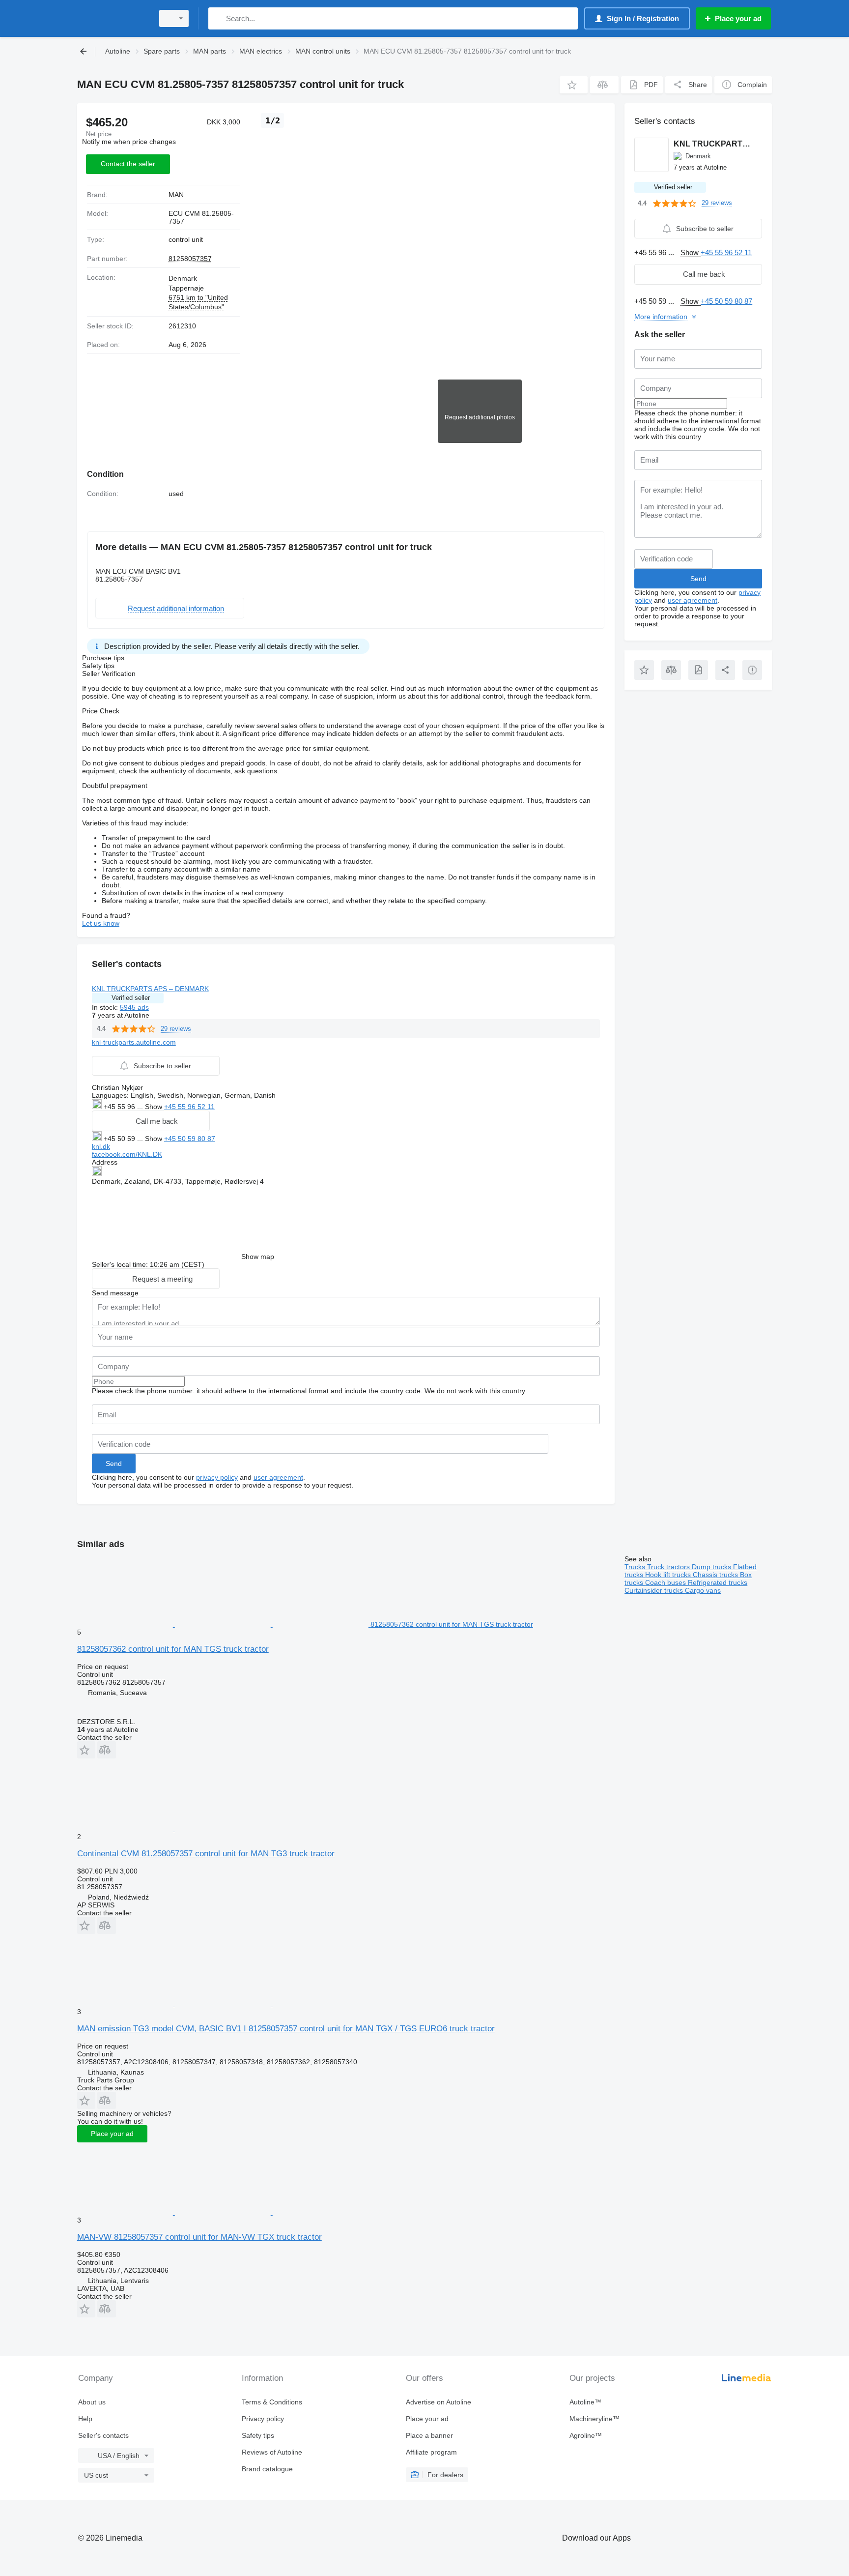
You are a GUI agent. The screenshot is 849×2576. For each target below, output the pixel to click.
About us (92, 2402)
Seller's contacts (103, 2435)
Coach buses (666, 1582)
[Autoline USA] (113, 18)
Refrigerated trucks (718, 1582)
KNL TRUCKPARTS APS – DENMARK (150, 989)
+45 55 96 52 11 (189, 1107)
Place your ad (112, 2134)
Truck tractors (669, 1567)
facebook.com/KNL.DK (127, 1154)
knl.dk (101, 1146)
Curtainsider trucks (655, 1590)
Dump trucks (712, 1567)
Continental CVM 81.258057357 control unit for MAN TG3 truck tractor (206, 1854)
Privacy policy (263, 2419)
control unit (186, 239)
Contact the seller (128, 164)
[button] (574, 85)
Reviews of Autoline (272, 2452)
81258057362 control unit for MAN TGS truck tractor (173, 1649)
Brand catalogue (267, 2469)
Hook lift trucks (669, 1575)
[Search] (218, 18)
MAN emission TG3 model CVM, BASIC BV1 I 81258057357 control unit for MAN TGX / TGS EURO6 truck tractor (286, 2029)
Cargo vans (703, 1590)
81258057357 (190, 259)
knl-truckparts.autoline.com (134, 1042)
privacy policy (217, 1477)
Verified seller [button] (131, 998)
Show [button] (155, 1107)
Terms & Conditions (272, 2402)
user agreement (278, 1477)
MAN (176, 195)
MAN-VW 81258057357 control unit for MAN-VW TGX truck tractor (199, 2237)
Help (85, 2419)
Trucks (636, 1567)
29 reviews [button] (176, 1029)
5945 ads (134, 1007)
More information (661, 317)
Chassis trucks (716, 1575)
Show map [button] (258, 1257)
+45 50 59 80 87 (190, 1139)
